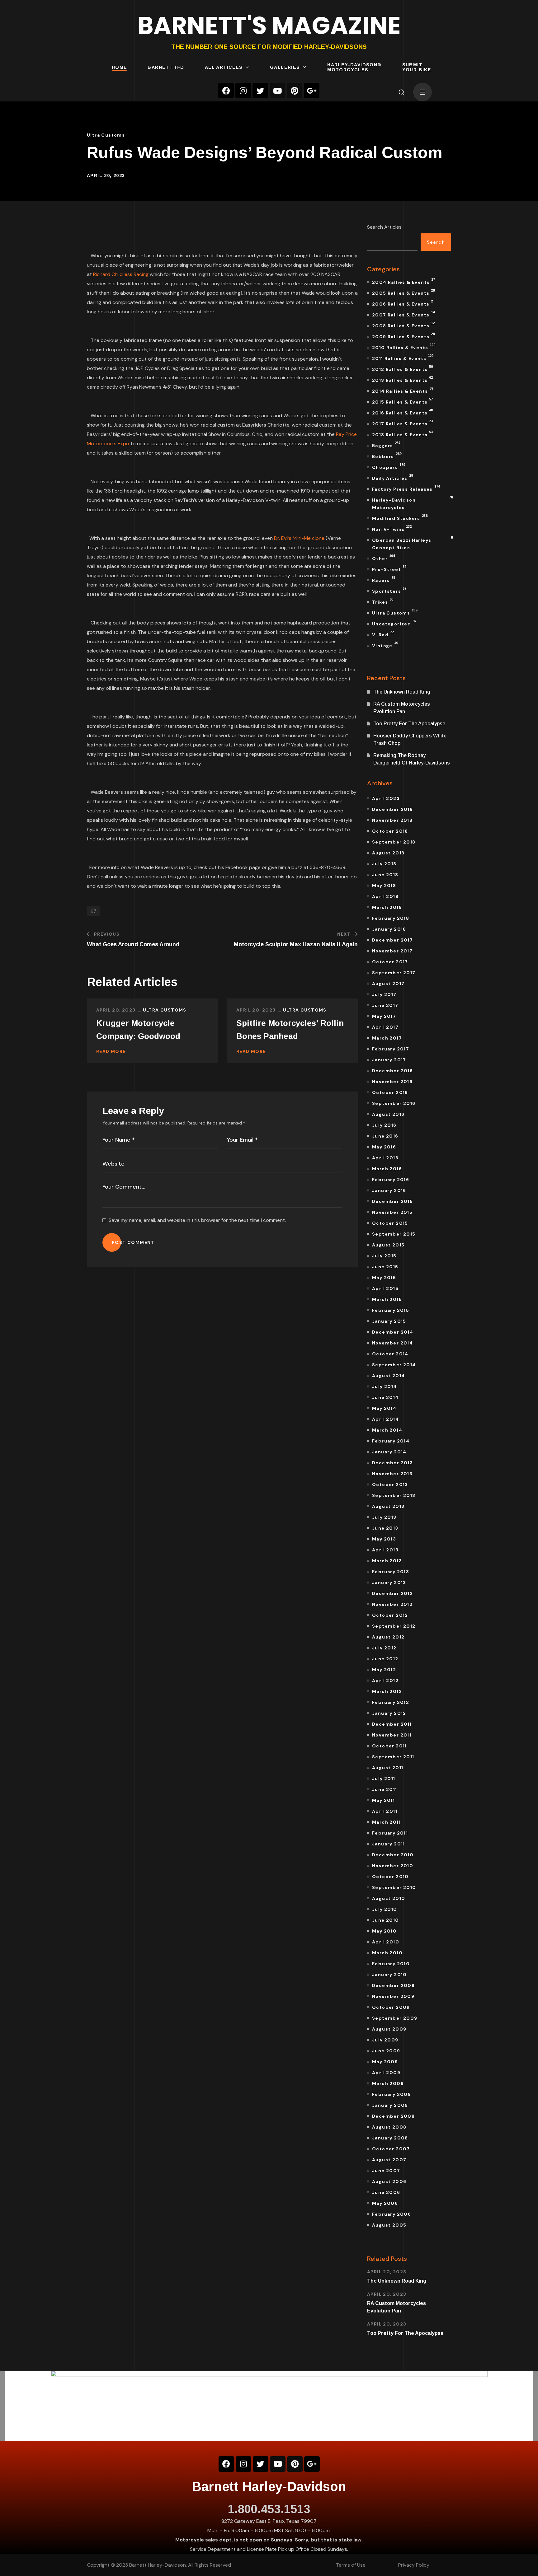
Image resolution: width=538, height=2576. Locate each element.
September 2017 (394, 973)
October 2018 (390, 831)
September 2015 (394, 1234)
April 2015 (385, 1288)
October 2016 (390, 1092)
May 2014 (384, 1408)
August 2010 (389, 1898)
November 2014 (392, 1343)
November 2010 (393, 1866)
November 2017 (392, 951)
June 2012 (385, 1659)
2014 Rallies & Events (403, 390)
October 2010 (390, 1877)
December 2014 (393, 1332)
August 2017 (388, 984)
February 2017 (391, 1049)
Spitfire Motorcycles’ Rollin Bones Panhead (290, 1030)
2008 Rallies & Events (403, 325)
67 (93, 911)
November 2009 (393, 1996)
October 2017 (390, 962)
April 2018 (385, 896)
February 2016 (391, 1180)
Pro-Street (389, 568)
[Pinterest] (295, 91)
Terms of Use (351, 2565)
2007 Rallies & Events (403, 314)
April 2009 (386, 2073)
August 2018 (388, 853)
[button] (401, 92)
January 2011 (389, 1844)
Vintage (385, 645)
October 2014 (390, 1354)
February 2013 (391, 1572)
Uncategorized (394, 623)
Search (436, 242)
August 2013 (388, 1506)
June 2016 (385, 1136)
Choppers (389, 466)
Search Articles (384, 227)
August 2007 (389, 2160)
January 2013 (389, 1583)
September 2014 (394, 1365)
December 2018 (392, 809)
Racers (384, 579)
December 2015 (392, 1201)
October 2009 (391, 2007)
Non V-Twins (392, 528)
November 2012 (392, 1604)
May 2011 (383, 1800)
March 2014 (387, 1430)
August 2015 (388, 1245)
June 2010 (386, 1920)
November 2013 (392, 1474)
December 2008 (393, 2116)
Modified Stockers (400, 517)
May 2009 (385, 2062)
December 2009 (393, 1985)
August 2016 (388, 1114)
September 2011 (393, 1757)
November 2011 (392, 1735)
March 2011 (386, 1822)
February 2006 (392, 2214)
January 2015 (389, 1321)
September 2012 (394, 1626)
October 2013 (390, 1484)
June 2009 (386, 2051)
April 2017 (385, 1027)
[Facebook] (226, 91)
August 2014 (388, 1376)
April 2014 (385, 1419)
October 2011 (389, 1746)
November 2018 (392, 820)
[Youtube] (277, 91)
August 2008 (389, 2127)
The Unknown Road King (402, 692)
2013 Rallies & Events (402, 379)
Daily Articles (392, 477)
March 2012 (387, 1691)
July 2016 (384, 1125)
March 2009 (388, 2083)
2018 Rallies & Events (402, 434)
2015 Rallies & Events (402, 401)
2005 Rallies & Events (403, 292)
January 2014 (389, 1452)
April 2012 (385, 1681)
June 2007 (386, 2171)
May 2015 (384, 1278)
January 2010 (389, 1975)
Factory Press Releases (406, 488)
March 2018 (387, 907)
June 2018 (385, 875)
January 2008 (390, 2138)
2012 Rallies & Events (402, 368)
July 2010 (385, 1909)
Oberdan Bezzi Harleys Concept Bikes (412, 543)
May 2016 (384, 1147)
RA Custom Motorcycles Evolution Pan (402, 708)
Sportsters (389, 590)
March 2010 (387, 1953)
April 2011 (385, 1811)
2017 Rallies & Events (402, 423)
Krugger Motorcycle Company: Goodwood (138, 1030)
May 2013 (384, 1539)
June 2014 (385, 1397)
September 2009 (395, 2018)
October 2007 (391, 2149)
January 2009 (390, 2105)
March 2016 (387, 1169)
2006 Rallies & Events (402, 303)
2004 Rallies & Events (404, 281)
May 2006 (385, 2203)
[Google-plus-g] (312, 91)
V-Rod (383, 634)
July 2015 (384, 1256)
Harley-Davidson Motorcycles (412, 503)
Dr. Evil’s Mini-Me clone (299, 538)
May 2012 (384, 1670)
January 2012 (389, 1713)
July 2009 (385, 2040)
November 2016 (392, 1082)
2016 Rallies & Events (402, 412)
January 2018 (389, 929)
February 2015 (391, 1310)
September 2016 (394, 1103)
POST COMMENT (133, 1242)
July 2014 (385, 1386)
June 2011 (385, 1789)
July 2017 (384, 994)
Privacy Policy (414, 2565)
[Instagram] (243, 91)
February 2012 (391, 1702)
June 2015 (385, 1267)
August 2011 (388, 1768)
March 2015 (387, 1299)
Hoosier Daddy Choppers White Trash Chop (410, 739)
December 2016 (392, 1071)
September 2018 (394, 842)
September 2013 (394, 1495)
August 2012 (388, 1637)
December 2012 (392, 1593)
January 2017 (389, 1060)
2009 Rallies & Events (403, 336)
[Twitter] (260, 91)
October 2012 (390, 1615)
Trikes (383, 601)
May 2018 (384, 886)
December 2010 (393, 1855)
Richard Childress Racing (121, 274)
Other (383, 558)
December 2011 (392, 1724)
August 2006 (389, 2181)
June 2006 (386, 2192)
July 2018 (384, 864)
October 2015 (390, 1223)
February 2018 (391, 918)
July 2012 (384, 1648)
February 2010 (391, 1964)
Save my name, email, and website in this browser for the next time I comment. (197, 1220)
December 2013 (392, 1463)
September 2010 (394, 1887)
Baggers (386, 445)
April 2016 (385, 1158)
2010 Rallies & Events (404, 347)
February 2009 (392, 2094)
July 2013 (384, 1517)
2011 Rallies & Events (403, 358)
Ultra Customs (106, 135)
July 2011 (384, 1779)
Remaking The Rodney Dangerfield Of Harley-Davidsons (412, 759)
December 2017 (392, 940)
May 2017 (384, 1016)
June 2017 (385, 1005)
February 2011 (390, 1833)
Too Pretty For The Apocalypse (409, 724)
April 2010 (386, 1942)
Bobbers (387, 456)
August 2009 (389, 2029)
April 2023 (386, 798)
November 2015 (392, 1212)
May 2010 (384, 1931)
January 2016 (389, 1190)
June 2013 (385, 1528)
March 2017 (387, 1038)
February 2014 (391, 1441)
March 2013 (387, 1561)
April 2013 (385, 1550)
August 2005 (389, 2225)
